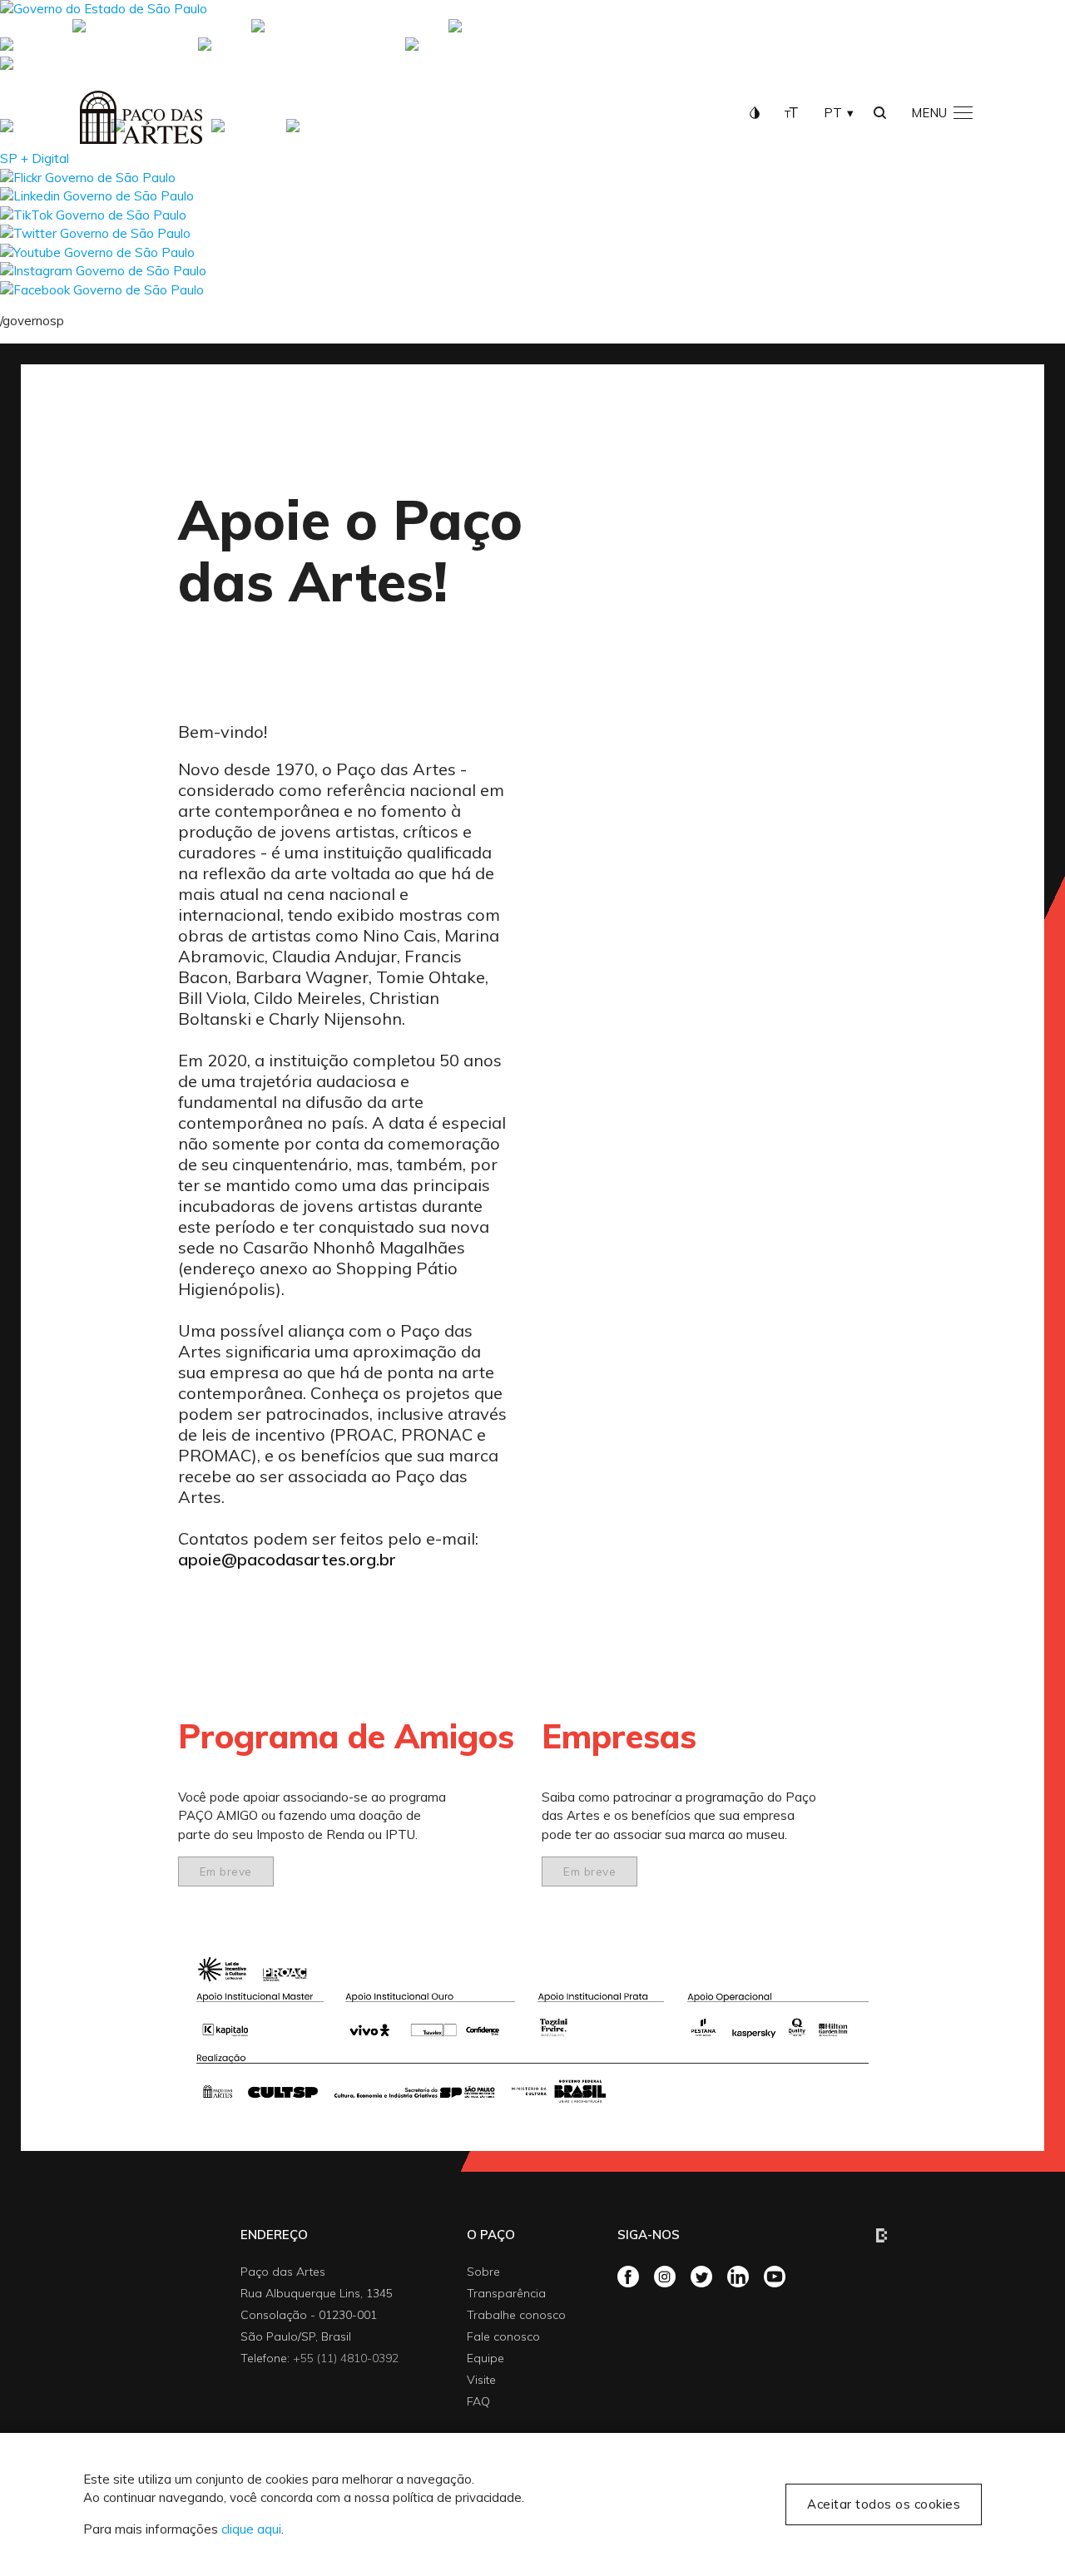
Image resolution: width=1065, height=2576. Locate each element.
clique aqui (251, 2529)
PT (833, 113)
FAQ (478, 2401)
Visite (481, 2380)
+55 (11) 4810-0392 (346, 2358)
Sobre (483, 2272)
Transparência (506, 2293)
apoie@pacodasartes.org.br (287, 1559)
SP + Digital (35, 28)
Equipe (485, 2358)
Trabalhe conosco (516, 2315)
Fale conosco (503, 2336)
